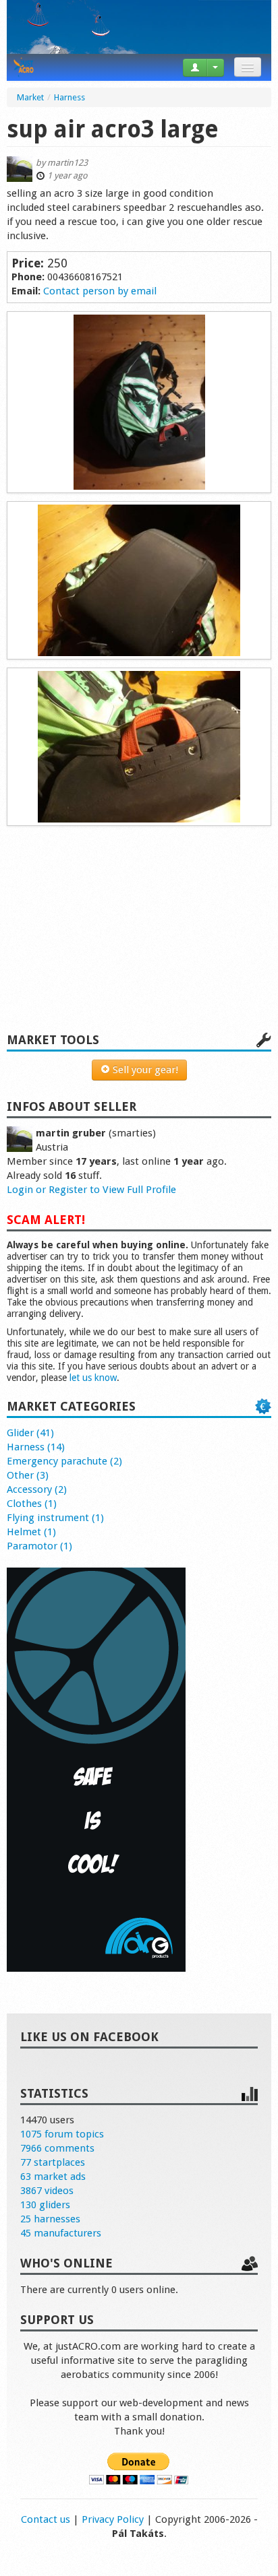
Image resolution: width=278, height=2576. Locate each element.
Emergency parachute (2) (64, 1461)
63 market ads (53, 2177)
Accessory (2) (37, 1489)
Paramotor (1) (39, 1546)
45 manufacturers (61, 2233)
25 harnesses (50, 2219)
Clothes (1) (32, 1504)
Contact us (46, 2519)
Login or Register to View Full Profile (91, 1190)
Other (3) (28, 1475)
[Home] (24, 67)
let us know (93, 1378)
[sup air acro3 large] (139, 402)
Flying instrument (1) (55, 1518)
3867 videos (47, 2191)
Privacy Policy (113, 2519)
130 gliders (45, 2205)
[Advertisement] (139, 936)
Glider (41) (30, 1433)
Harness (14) (36, 1447)
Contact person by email (100, 291)
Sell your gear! (144, 1070)
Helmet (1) (31, 1532)
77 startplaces (53, 2162)
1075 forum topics (62, 2134)
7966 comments (57, 2148)
